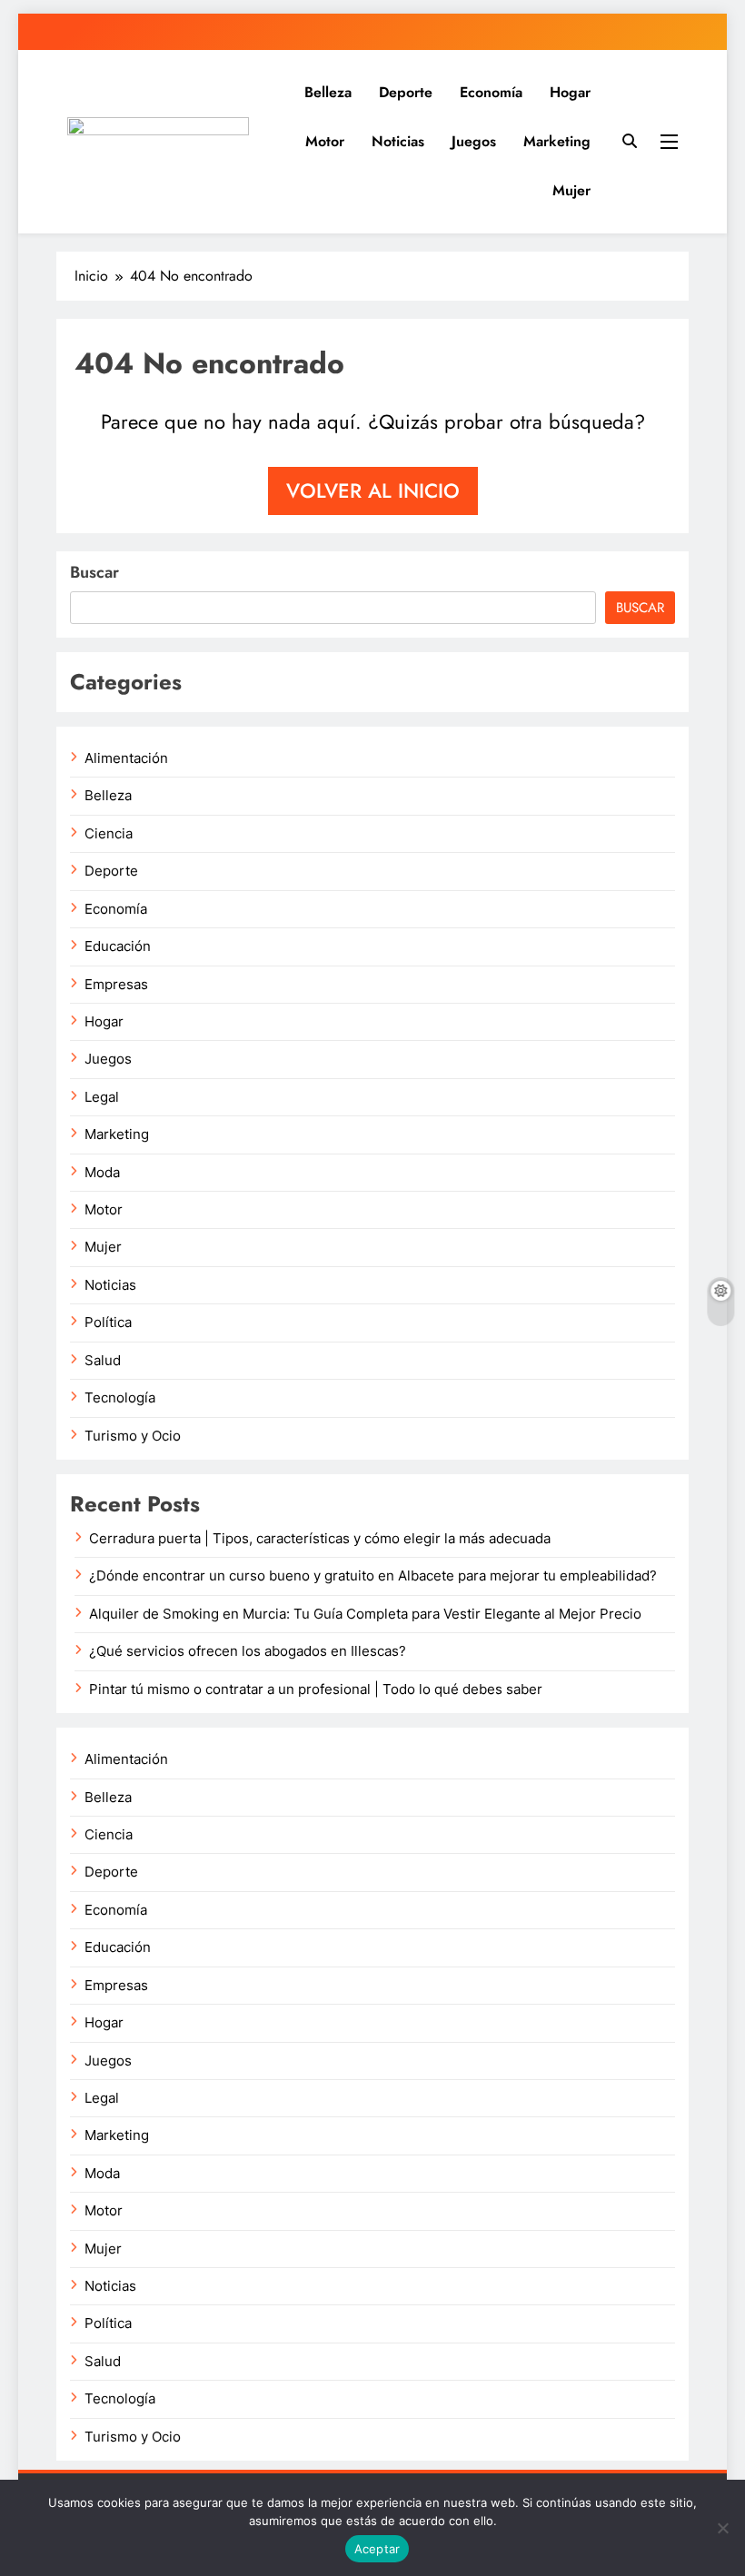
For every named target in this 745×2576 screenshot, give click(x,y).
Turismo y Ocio (133, 1436)
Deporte (406, 92)
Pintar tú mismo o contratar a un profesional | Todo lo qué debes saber (316, 1689)
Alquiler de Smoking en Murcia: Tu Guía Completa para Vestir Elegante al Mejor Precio (365, 1614)
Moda (102, 1173)
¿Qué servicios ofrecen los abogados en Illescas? (248, 1651)
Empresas (116, 985)
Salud (103, 1361)
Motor (325, 141)
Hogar (570, 92)
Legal (102, 1097)
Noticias (398, 141)
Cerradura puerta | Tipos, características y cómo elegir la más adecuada (320, 1539)
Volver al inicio (373, 490)
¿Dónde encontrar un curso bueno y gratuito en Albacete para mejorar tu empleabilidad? (373, 1576)
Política (108, 1323)
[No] (722, 2528)
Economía (491, 92)
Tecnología (120, 1398)
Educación (118, 946)
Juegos (474, 141)
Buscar (94, 572)
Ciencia (109, 834)
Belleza (328, 92)
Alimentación (126, 758)
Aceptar (377, 2549)
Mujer (571, 190)
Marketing (557, 141)
